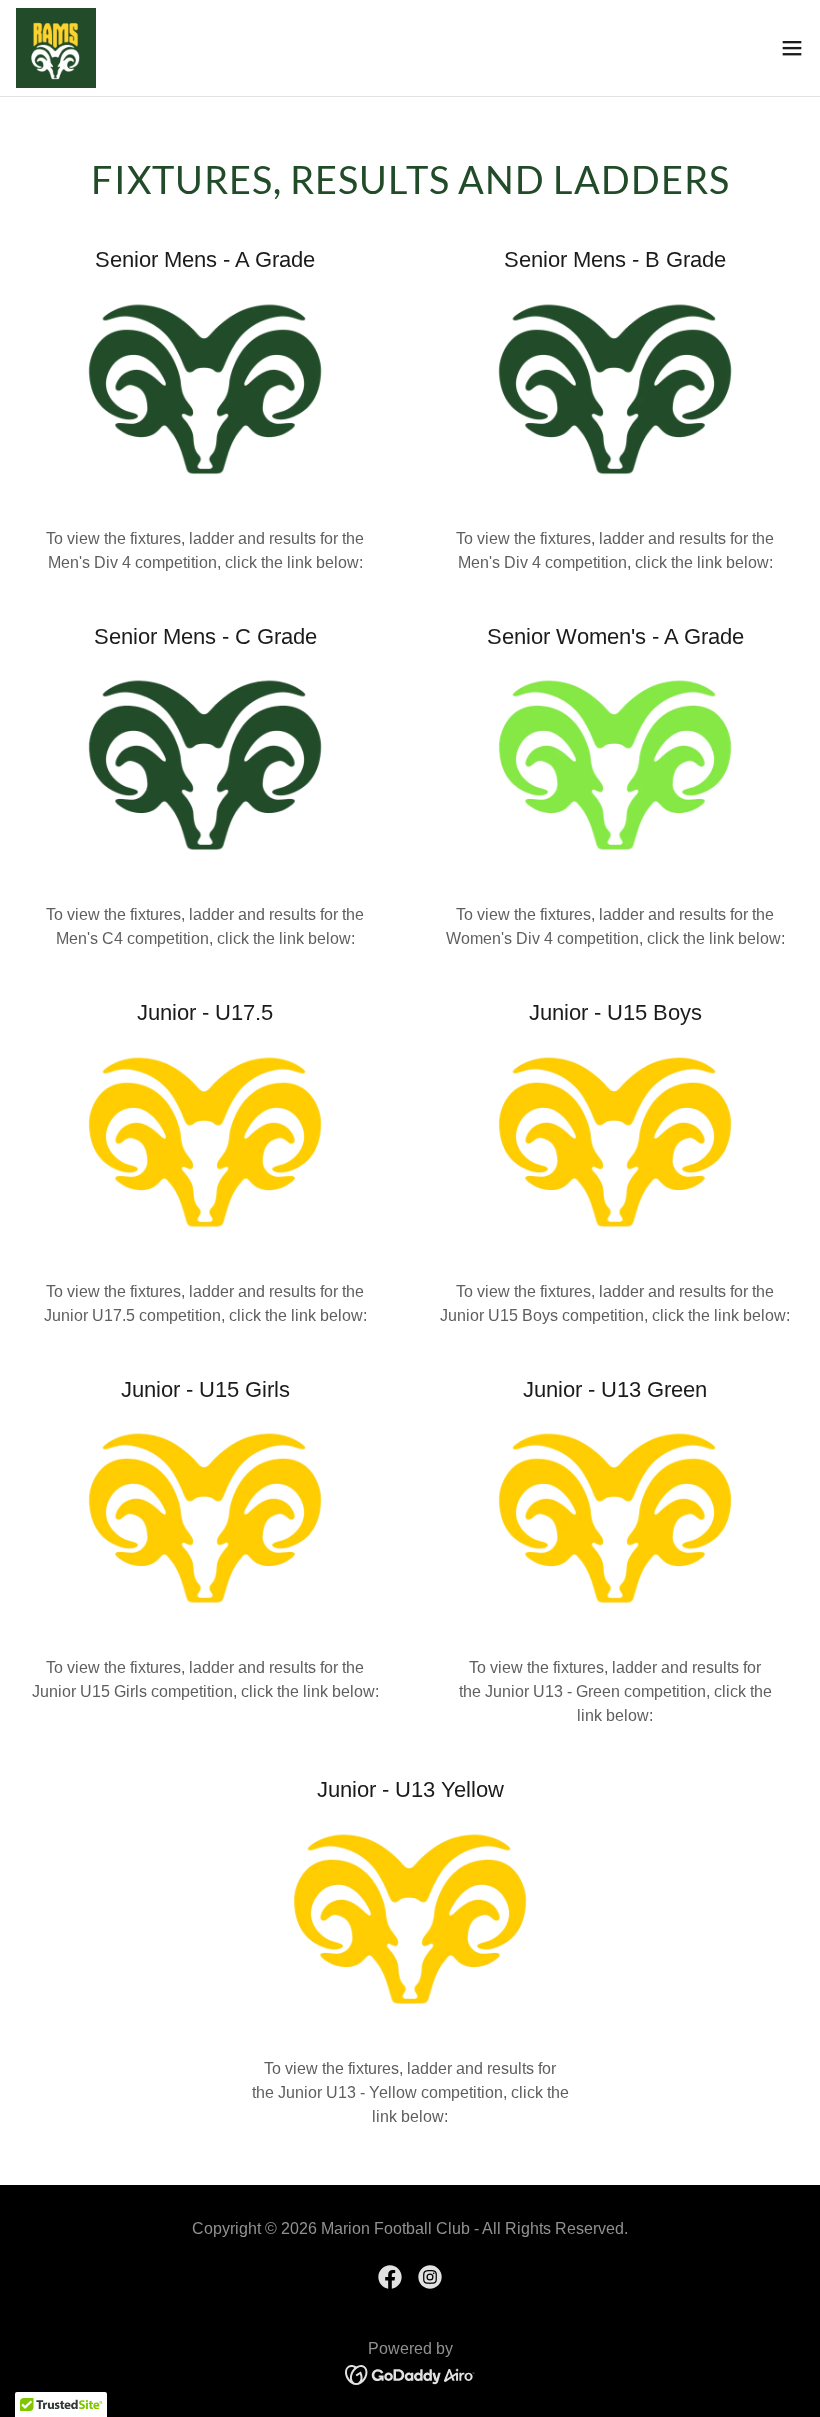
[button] (792, 48)
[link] (56, 48)
